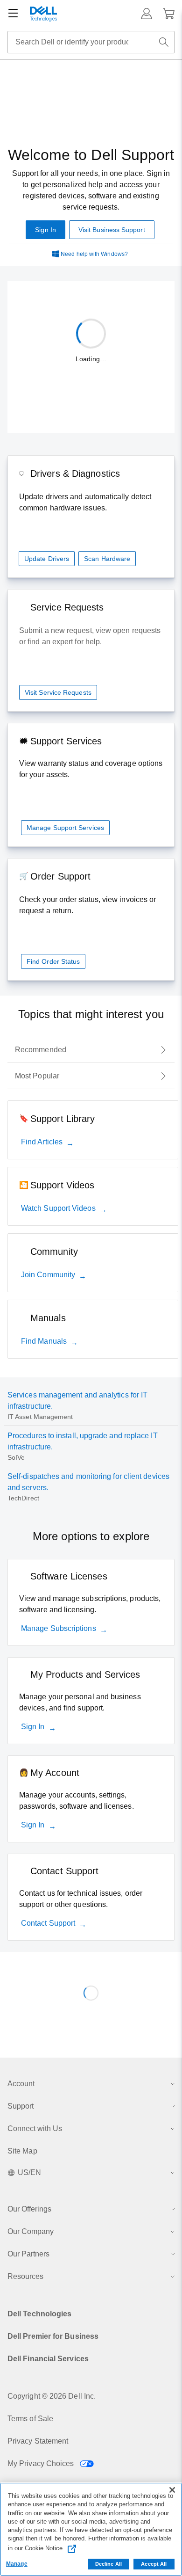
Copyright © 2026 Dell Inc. (52, 2396)
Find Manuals (44, 1341)
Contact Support (48, 1923)
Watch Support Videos (58, 1208)
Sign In (33, 1727)
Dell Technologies (39, 2314)
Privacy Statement (38, 2441)
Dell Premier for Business (53, 2336)
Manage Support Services (65, 828)
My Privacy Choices (42, 2463)
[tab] (91, 1050)
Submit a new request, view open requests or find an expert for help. (90, 636)
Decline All (108, 2564)
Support (21, 2106)
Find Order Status (53, 961)
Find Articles (42, 1142)
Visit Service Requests (58, 692)
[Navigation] (13, 14)
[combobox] (91, 42)
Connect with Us (35, 2128)
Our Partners (28, 2254)
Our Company (31, 2231)
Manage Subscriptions (59, 1628)
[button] (147, 14)
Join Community (48, 1275)
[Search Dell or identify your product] (164, 42)
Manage (17, 2564)
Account (21, 2084)
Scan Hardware (107, 559)
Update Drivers (47, 559)
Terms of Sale (30, 2419)
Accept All (154, 2564)
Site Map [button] (22, 2151)
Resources (25, 2276)
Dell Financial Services (48, 2359)
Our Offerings (29, 2209)
